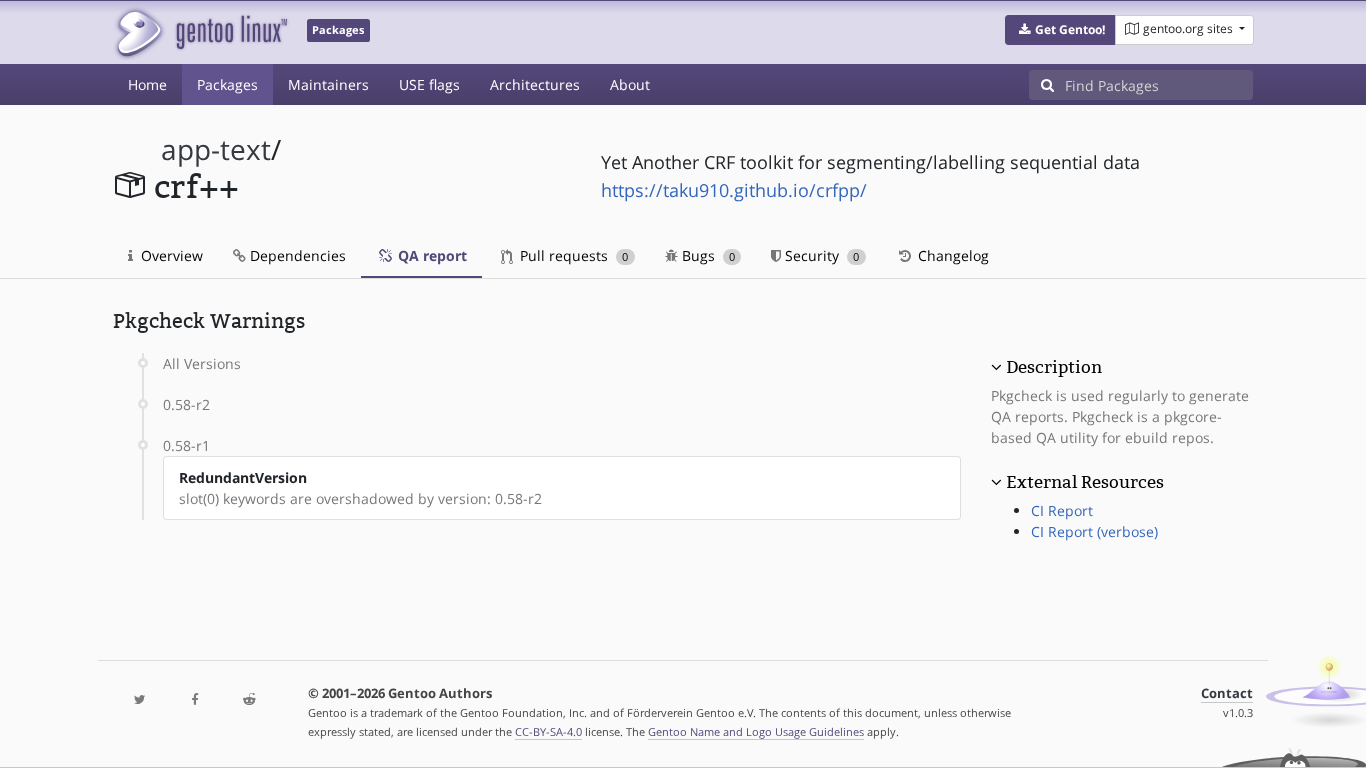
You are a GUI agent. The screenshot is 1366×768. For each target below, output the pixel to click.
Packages (227, 84)
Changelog (951, 255)
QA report (430, 255)
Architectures (535, 84)
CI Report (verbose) (1094, 531)
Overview (170, 255)
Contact (1227, 693)
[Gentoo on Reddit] (249, 700)
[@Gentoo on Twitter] (140, 700)
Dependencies (296, 255)
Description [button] (1054, 367)
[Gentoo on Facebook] (194, 700)
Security (820, 255)
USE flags (429, 84)
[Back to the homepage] (200, 32)
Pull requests (572, 255)
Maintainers (328, 84)
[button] (1060, 30)
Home (147, 84)
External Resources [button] (1085, 482)
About (630, 84)
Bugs (706, 255)
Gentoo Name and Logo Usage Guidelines (756, 731)
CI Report (1062, 510)
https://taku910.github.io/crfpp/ (734, 190)
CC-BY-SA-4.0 (548, 731)
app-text (216, 149)
